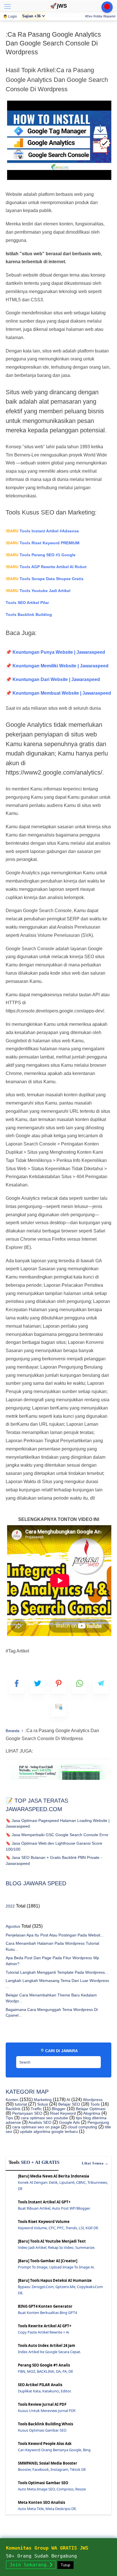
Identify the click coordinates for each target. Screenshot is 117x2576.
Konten (12, 2100)
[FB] (17, 1686)
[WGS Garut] (58, 1781)
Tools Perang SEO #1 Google (41, 555)
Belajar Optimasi (90, 2109)
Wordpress (92, 2100)
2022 (10, 1906)
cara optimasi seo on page (35, 2127)
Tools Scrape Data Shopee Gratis (45, 579)
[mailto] (59, 1709)
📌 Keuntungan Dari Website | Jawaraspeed (53, 679)
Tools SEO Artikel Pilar (27, 603)
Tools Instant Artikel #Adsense (42, 531)
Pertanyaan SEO (27, 2113)
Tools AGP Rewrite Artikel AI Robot (46, 567)
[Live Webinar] (107, 7)
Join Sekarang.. (31, 2565)
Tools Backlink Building (29, 615)
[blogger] (38, 1686)
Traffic (36, 2109)
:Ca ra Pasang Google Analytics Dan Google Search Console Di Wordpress (53, 43)
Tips (9, 2118)
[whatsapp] (80, 1686)
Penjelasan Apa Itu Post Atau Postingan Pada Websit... (55, 1935)
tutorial (20, 2104)
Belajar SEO (69, 2104)
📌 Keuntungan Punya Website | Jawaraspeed (55, 652)
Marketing (42, 2100)
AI (68, 2100)
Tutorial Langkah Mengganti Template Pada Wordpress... (57, 1972)
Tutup (65, 2565)
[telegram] (101, 1686)
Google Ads (69, 2122)
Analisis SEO (39, 2122)
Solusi (42, 2104)
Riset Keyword (62, 2113)
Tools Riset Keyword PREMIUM (43, 543)
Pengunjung (98, 2122)
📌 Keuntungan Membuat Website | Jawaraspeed (58, 693)
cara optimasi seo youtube (44, 2118)
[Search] (95, 2060)
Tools (94, 2104)
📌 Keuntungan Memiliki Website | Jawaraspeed (57, 666)
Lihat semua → (95, 2163)
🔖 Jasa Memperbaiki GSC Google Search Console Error (57, 1835)
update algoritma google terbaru (48, 2131)
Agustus (13, 1926)
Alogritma (91, 2113)
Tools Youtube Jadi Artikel (38, 591)
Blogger (58, 2109)
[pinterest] (59, 1686)
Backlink (13, 2109)
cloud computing (82, 2127)
